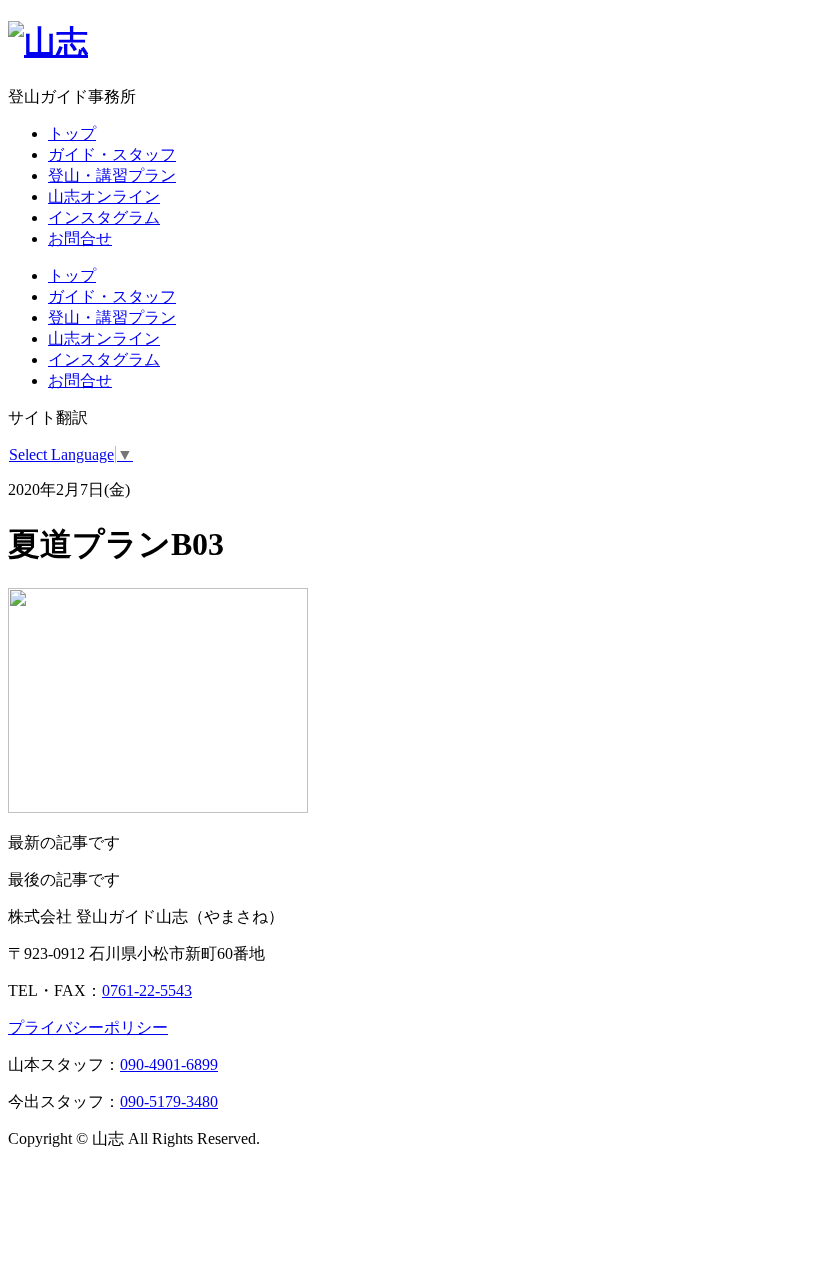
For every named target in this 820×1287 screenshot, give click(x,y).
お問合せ (80, 238)
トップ (72, 133)
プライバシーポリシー (88, 1027)
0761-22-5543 (147, 990)
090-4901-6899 (169, 1064)
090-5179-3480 (169, 1101)
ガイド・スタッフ (112, 154)
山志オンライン (104, 196)
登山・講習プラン (112, 175)
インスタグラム (104, 217)
